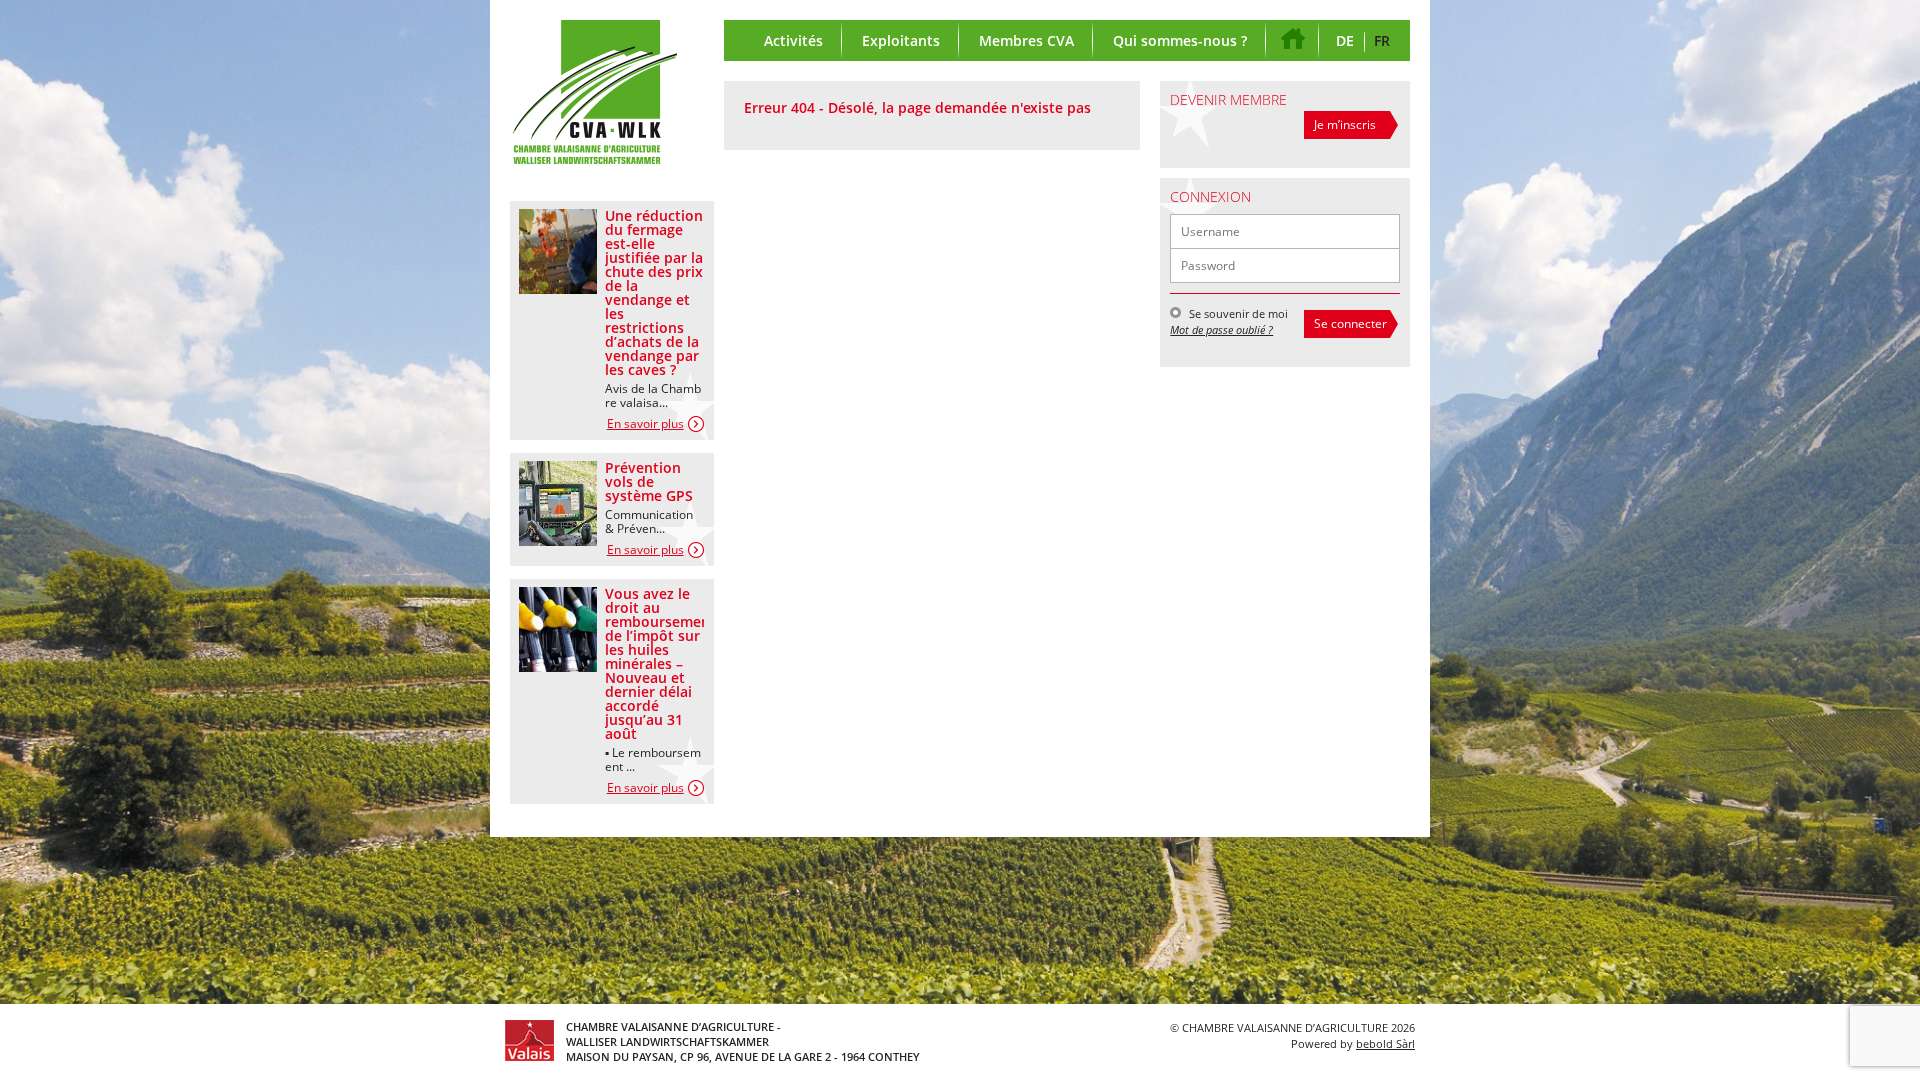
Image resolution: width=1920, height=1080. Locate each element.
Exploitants (901, 40)
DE (1345, 40)
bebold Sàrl (1385, 1043)
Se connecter (1350, 323)
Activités (793, 40)
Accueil (1295, 40)
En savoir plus (645, 423)
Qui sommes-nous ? (1180, 40)
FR (1382, 40)
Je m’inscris (1345, 124)
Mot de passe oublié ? (1221, 329)
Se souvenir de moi (1237, 313)
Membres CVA (1026, 40)
